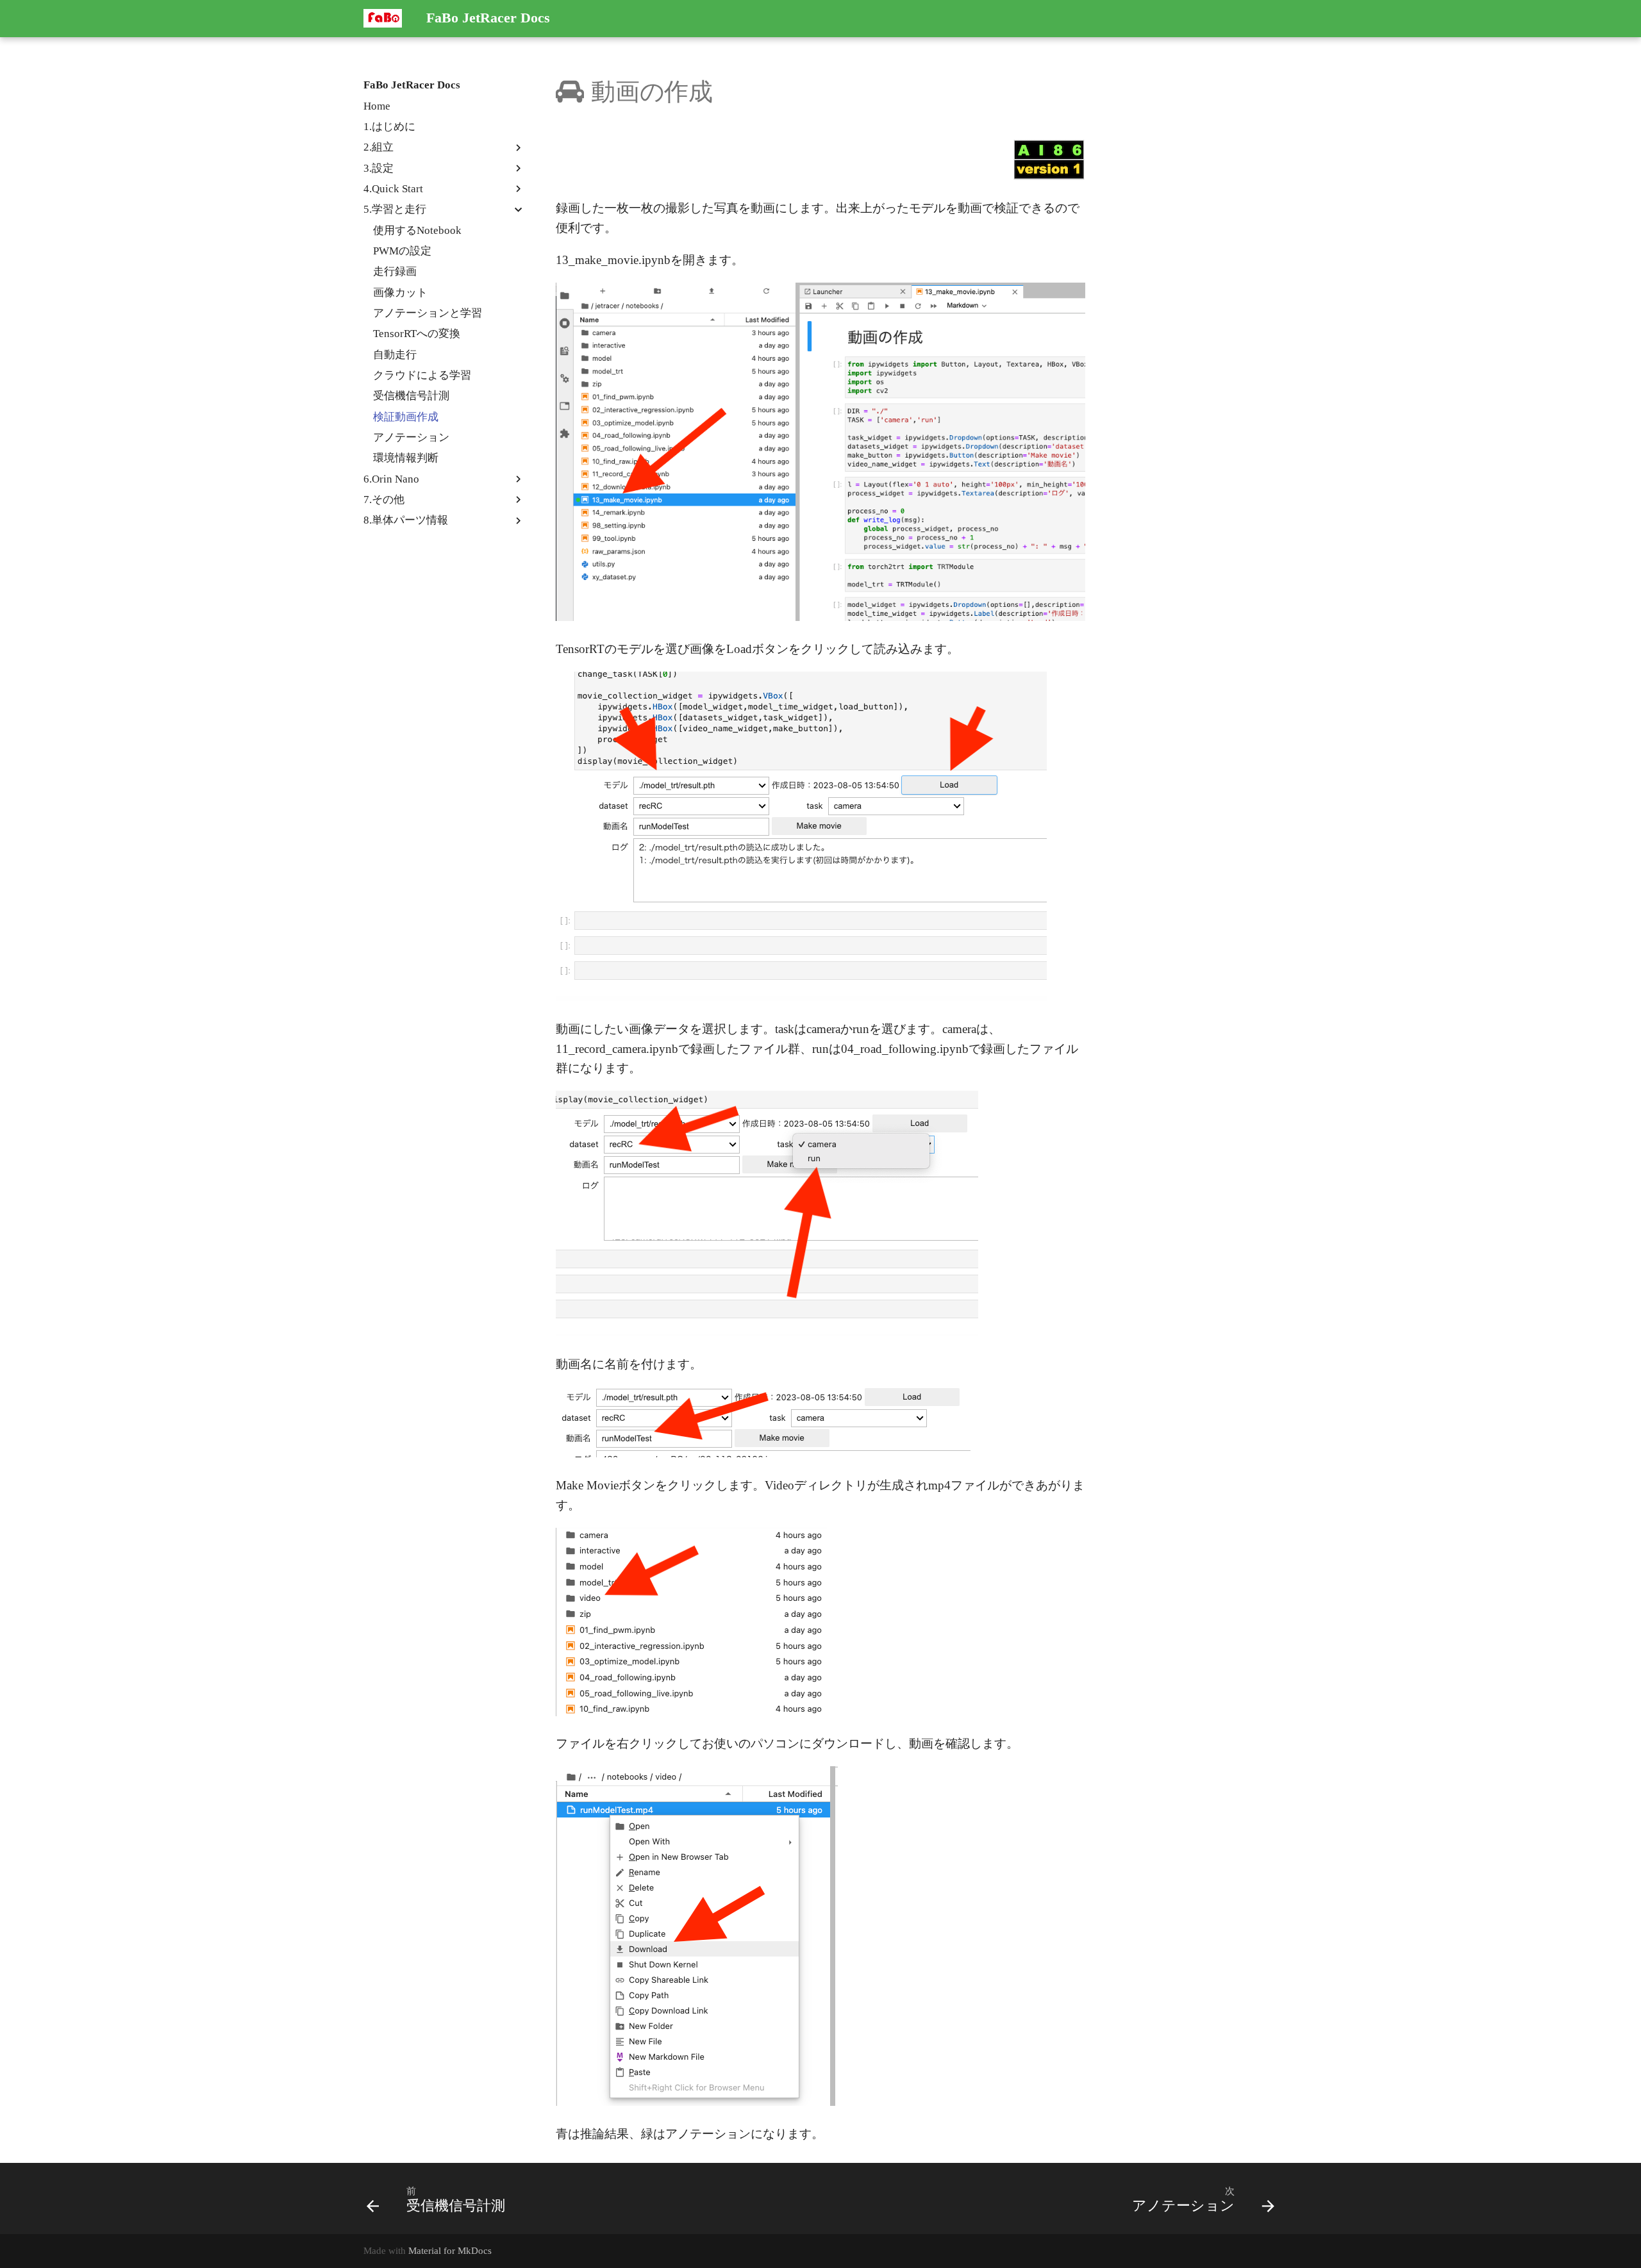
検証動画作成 (406, 417)
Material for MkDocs (450, 2250)
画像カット (400, 293)
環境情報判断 (406, 458)
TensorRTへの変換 (417, 334)
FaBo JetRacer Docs (412, 85)
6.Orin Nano (391, 479)
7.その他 (384, 500)
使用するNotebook (417, 230)
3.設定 (379, 168)
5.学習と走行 (395, 209)
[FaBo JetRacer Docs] (383, 19)
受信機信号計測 (411, 396)
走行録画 (395, 271)
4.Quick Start (393, 189)
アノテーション (411, 437)
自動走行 (395, 355)
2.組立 (379, 147)
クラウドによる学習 (422, 375)
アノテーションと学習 (428, 313)
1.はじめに (389, 127)
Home (377, 106)
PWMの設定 (402, 251)
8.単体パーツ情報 (406, 520)
